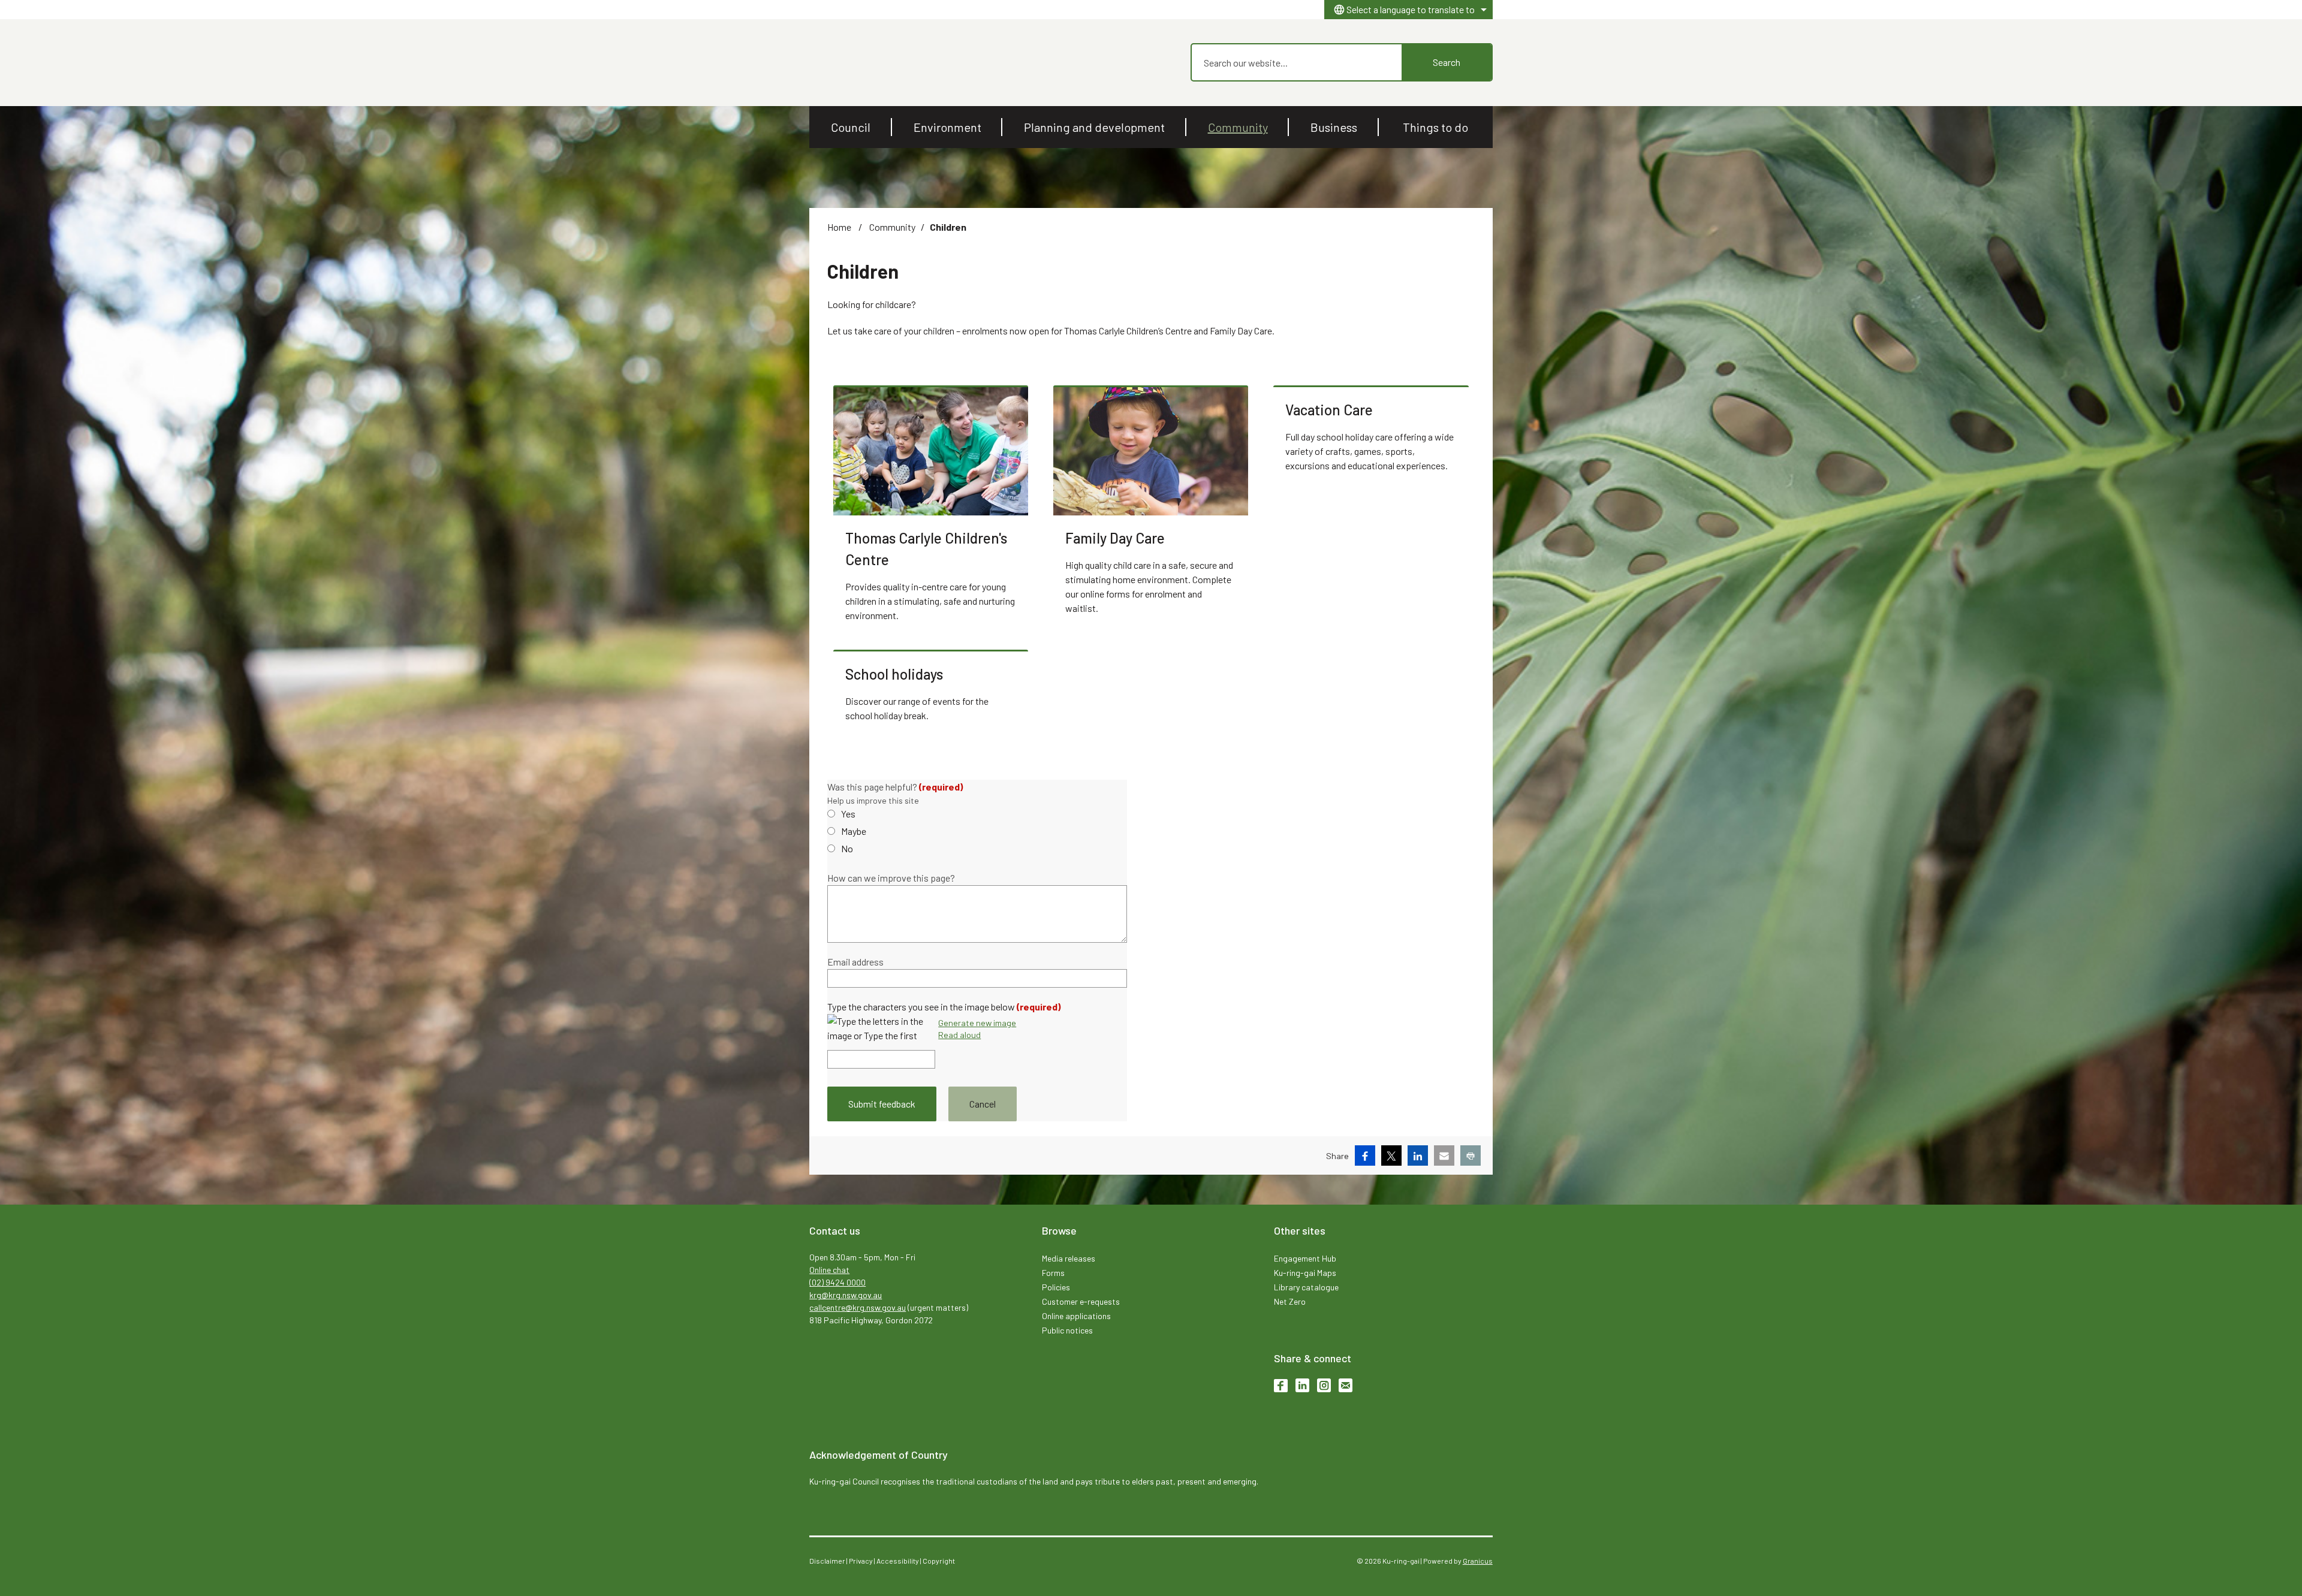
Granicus (1478, 1561)
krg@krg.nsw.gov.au (846, 1295)
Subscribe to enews (1346, 1385)
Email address (855, 962)
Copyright (939, 1561)
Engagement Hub (1305, 1258)
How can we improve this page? (891, 878)
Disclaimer (827, 1561)
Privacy (861, 1561)
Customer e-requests (1081, 1301)
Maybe (854, 831)
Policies (1056, 1287)
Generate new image (977, 1023)
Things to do (1435, 127)
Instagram (1324, 1385)
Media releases (1069, 1258)
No (847, 848)
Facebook (1281, 1385)
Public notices (1067, 1330)
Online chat (829, 1270)
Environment (947, 127)
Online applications (1076, 1316)
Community (1238, 127)
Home (839, 227)
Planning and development (1094, 127)
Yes (848, 814)
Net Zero (1290, 1301)
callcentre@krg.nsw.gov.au (858, 1307)
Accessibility (898, 1561)
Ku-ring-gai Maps (1305, 1273)
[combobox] (1408, 10)
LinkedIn (1302, 1385)
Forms (1053, 1273)
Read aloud (959, 1035)
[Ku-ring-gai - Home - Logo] (837, 63)
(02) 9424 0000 (837, 1282)
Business (1334, 127)
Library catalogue (1306, 1287)
